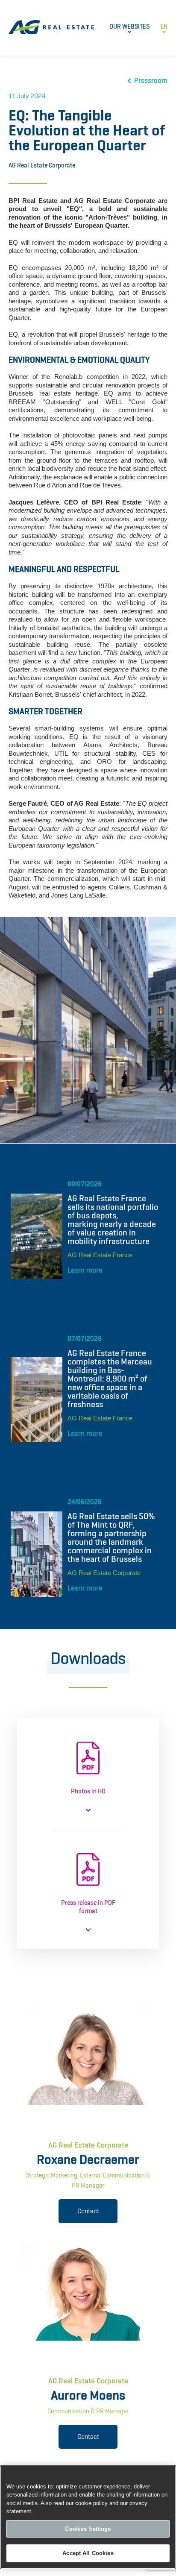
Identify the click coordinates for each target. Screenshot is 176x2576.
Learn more (85, 1270)
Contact (88, 2211)
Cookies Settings (88, 2529)
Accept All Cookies (88, 2553)
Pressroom (151, 81)
